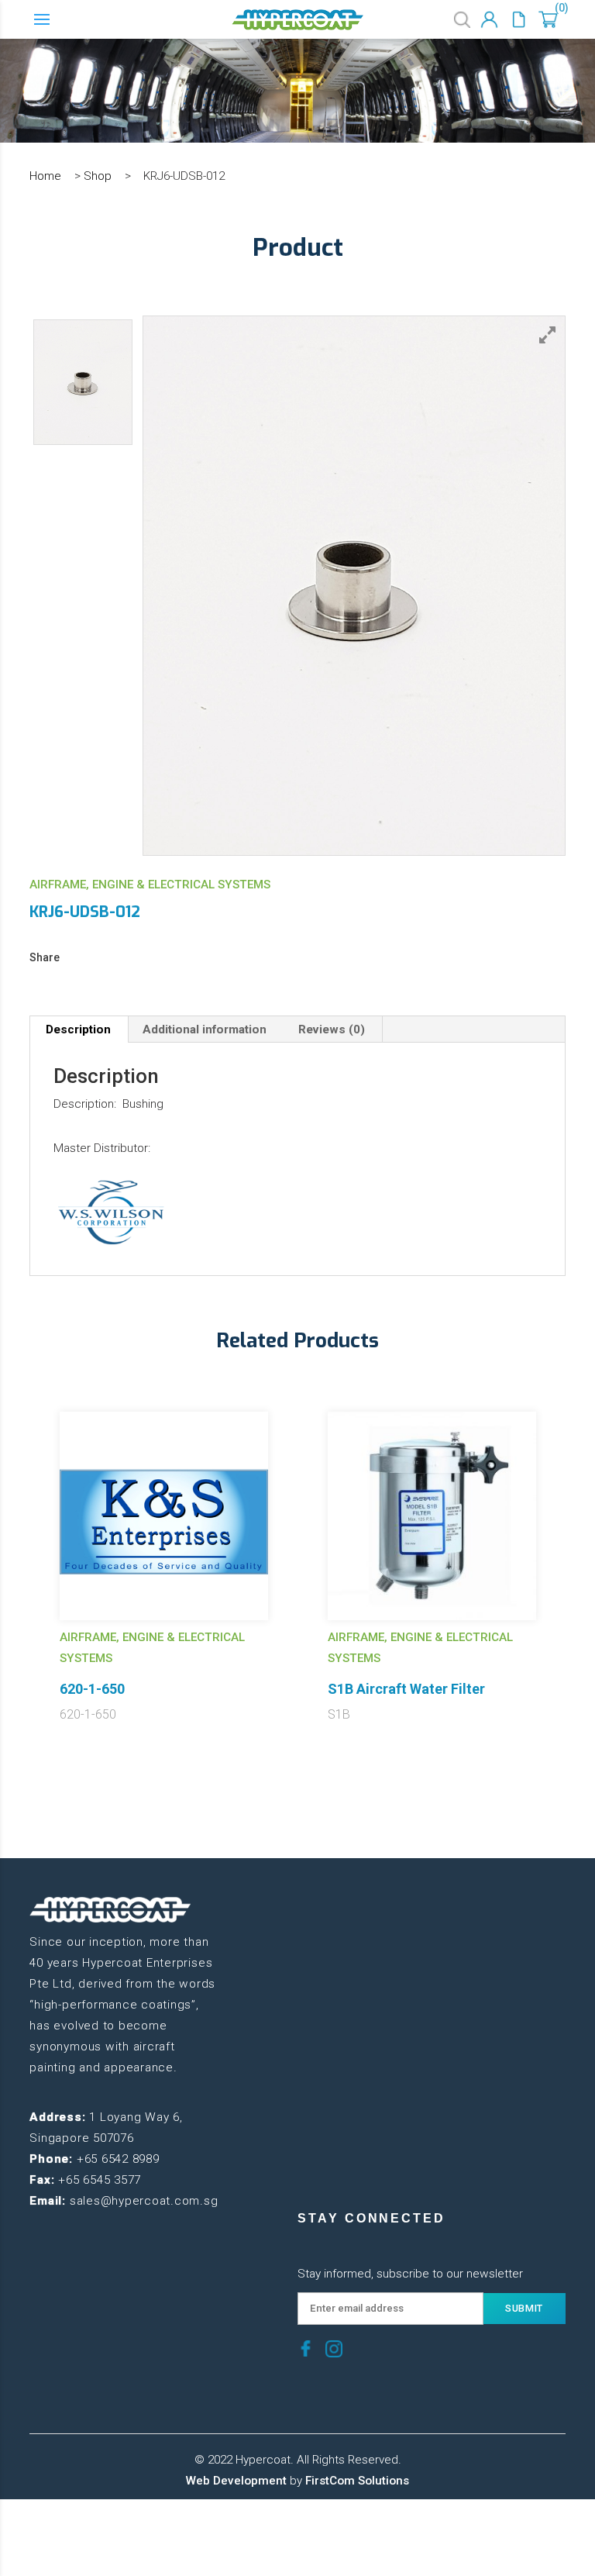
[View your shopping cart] (548, 20)
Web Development (236, 2481)
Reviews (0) (332, 1029)
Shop (98, 176)
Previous (18, 1543)
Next (577, 1543)
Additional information (205, 1029)
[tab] (79, 1029)
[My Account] (489, 20)
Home (45, 176)
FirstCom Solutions (357, 2481)
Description (78, 1029)
